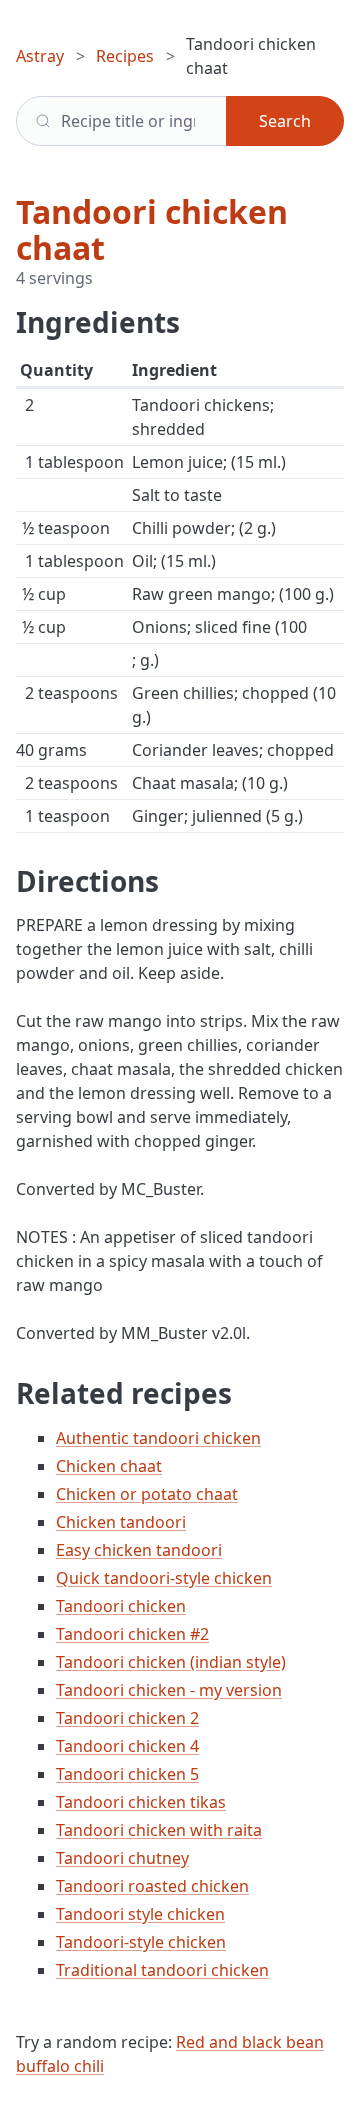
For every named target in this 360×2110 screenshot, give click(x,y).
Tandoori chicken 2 (127, 1718)
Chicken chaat (109, 1466)
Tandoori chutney (122, 1858)
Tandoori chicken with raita (159, 1830)
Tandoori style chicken (140, 1914)
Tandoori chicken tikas (141, 1802)
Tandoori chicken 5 (127, 1774)
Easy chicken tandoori (139, 1550)
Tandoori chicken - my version (169, 1690)
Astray (40, 56)
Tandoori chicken (121, 1606)
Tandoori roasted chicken (152, 1886)
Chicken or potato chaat (147, 1494)
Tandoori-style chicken (141, 1942)
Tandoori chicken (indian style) (171, 1662)
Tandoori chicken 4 (127, 1746)
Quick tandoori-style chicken (164, 1578)
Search (285, 121)
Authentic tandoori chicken (158, 1438)
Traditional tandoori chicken (162, 1970)
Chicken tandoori (121, 1522)
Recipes (125, 56)
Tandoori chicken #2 (132, 1634)
